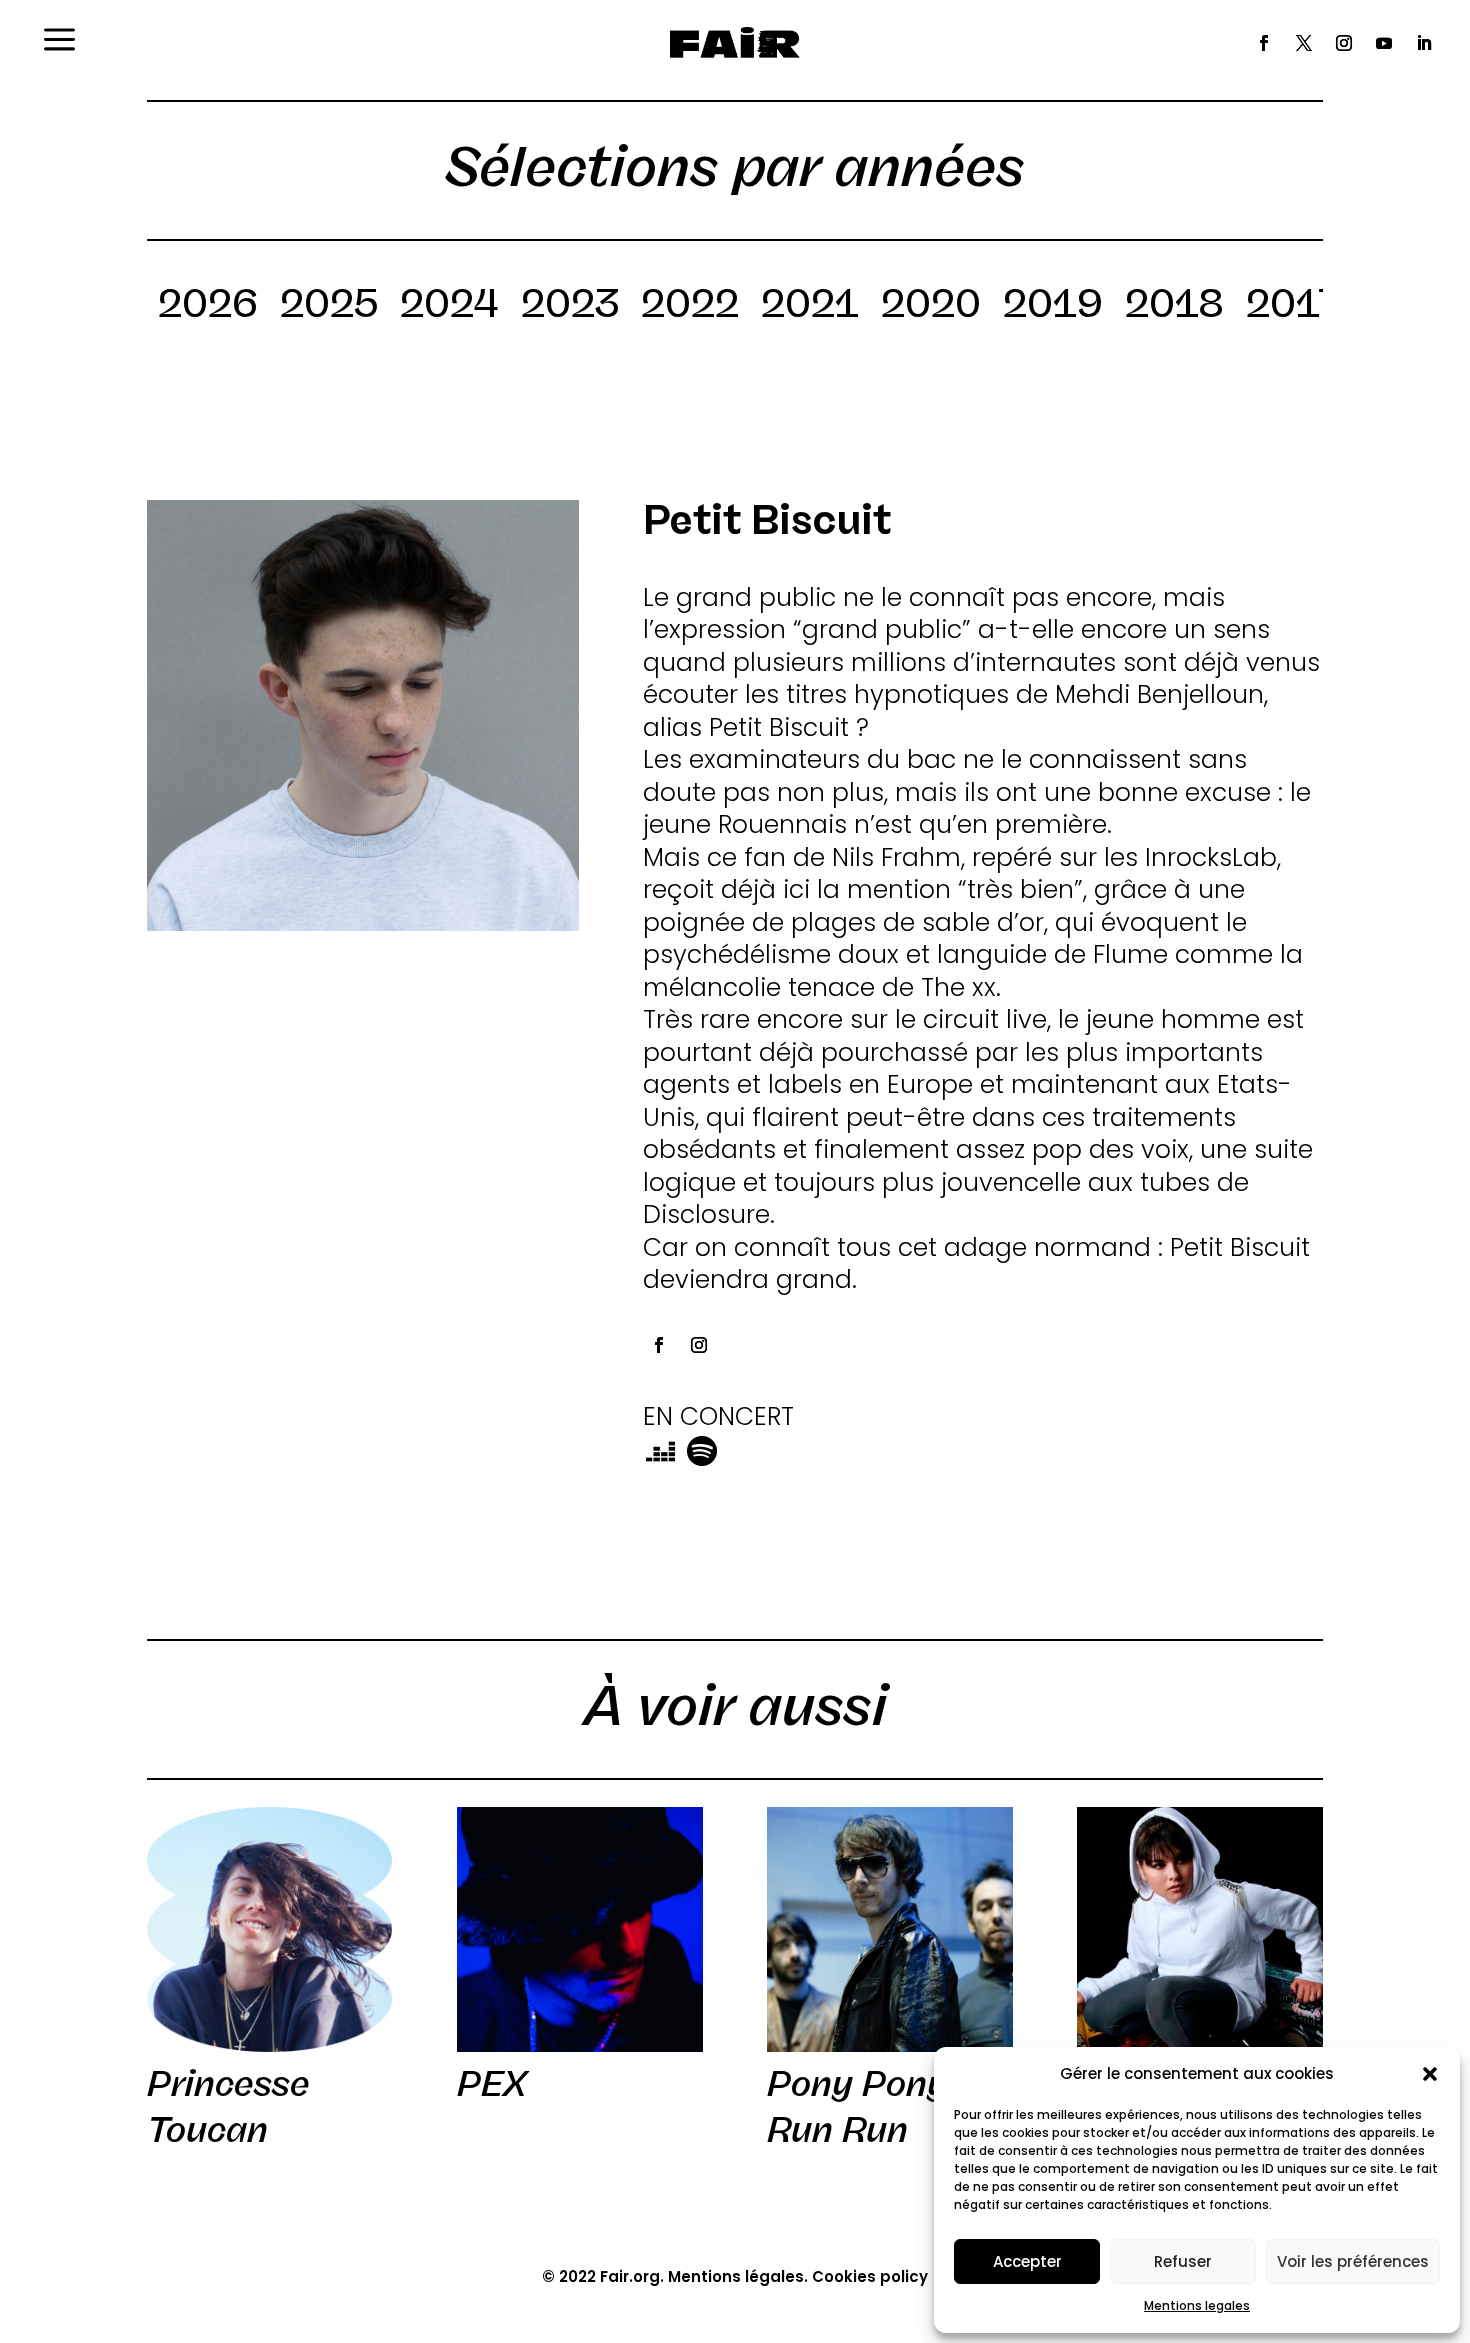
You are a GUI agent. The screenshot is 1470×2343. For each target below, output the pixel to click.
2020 (931, 307)
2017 (1293, 307)
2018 (1174, 307)
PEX (492, 2084)
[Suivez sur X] (1304, 43)
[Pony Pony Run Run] (889, 1929)
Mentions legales (1197, 2305)
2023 (570, 307)
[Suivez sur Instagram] (1344, 43)
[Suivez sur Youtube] (1384, 43)
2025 (329, 307)
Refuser (1183, 2261)
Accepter (1027, 2261)
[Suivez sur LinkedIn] (1424, 43)
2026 (208, 307)
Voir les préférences (1353, 2261)
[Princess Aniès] (1199, 1929)
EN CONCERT (718, 1416)
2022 (690, 307)
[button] (1430, 2074)
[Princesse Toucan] (269, 1929)
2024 (449, 307)
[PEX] (579, 1929)
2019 (1053, 307)
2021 (810, 307)
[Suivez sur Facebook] (1264, 43)
